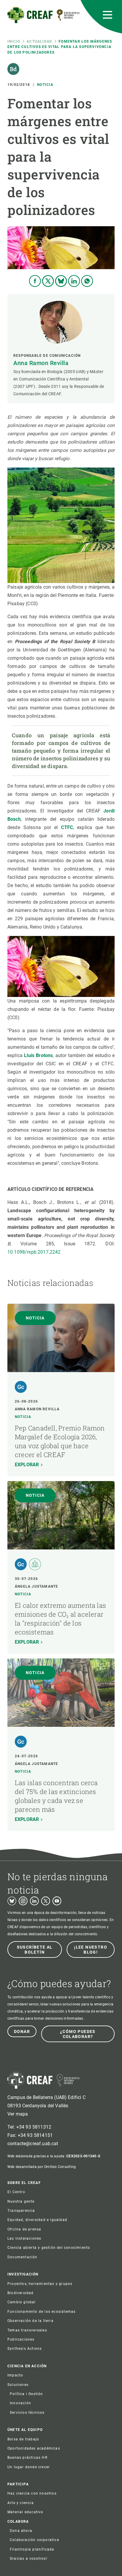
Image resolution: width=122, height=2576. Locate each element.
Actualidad (39, 41)
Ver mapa (18, 2114)
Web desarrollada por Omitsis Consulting (42, 2167)
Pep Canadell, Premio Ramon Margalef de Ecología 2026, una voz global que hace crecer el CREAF (60, 1441)
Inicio (14, 41)
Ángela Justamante (36, 1586)
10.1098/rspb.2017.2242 (34, 1252)
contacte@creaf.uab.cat (33, 2144)
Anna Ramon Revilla (41, 363)
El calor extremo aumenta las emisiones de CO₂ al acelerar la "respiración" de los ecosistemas (60, 1619)
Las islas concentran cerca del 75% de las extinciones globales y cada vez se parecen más (56, 1796)
